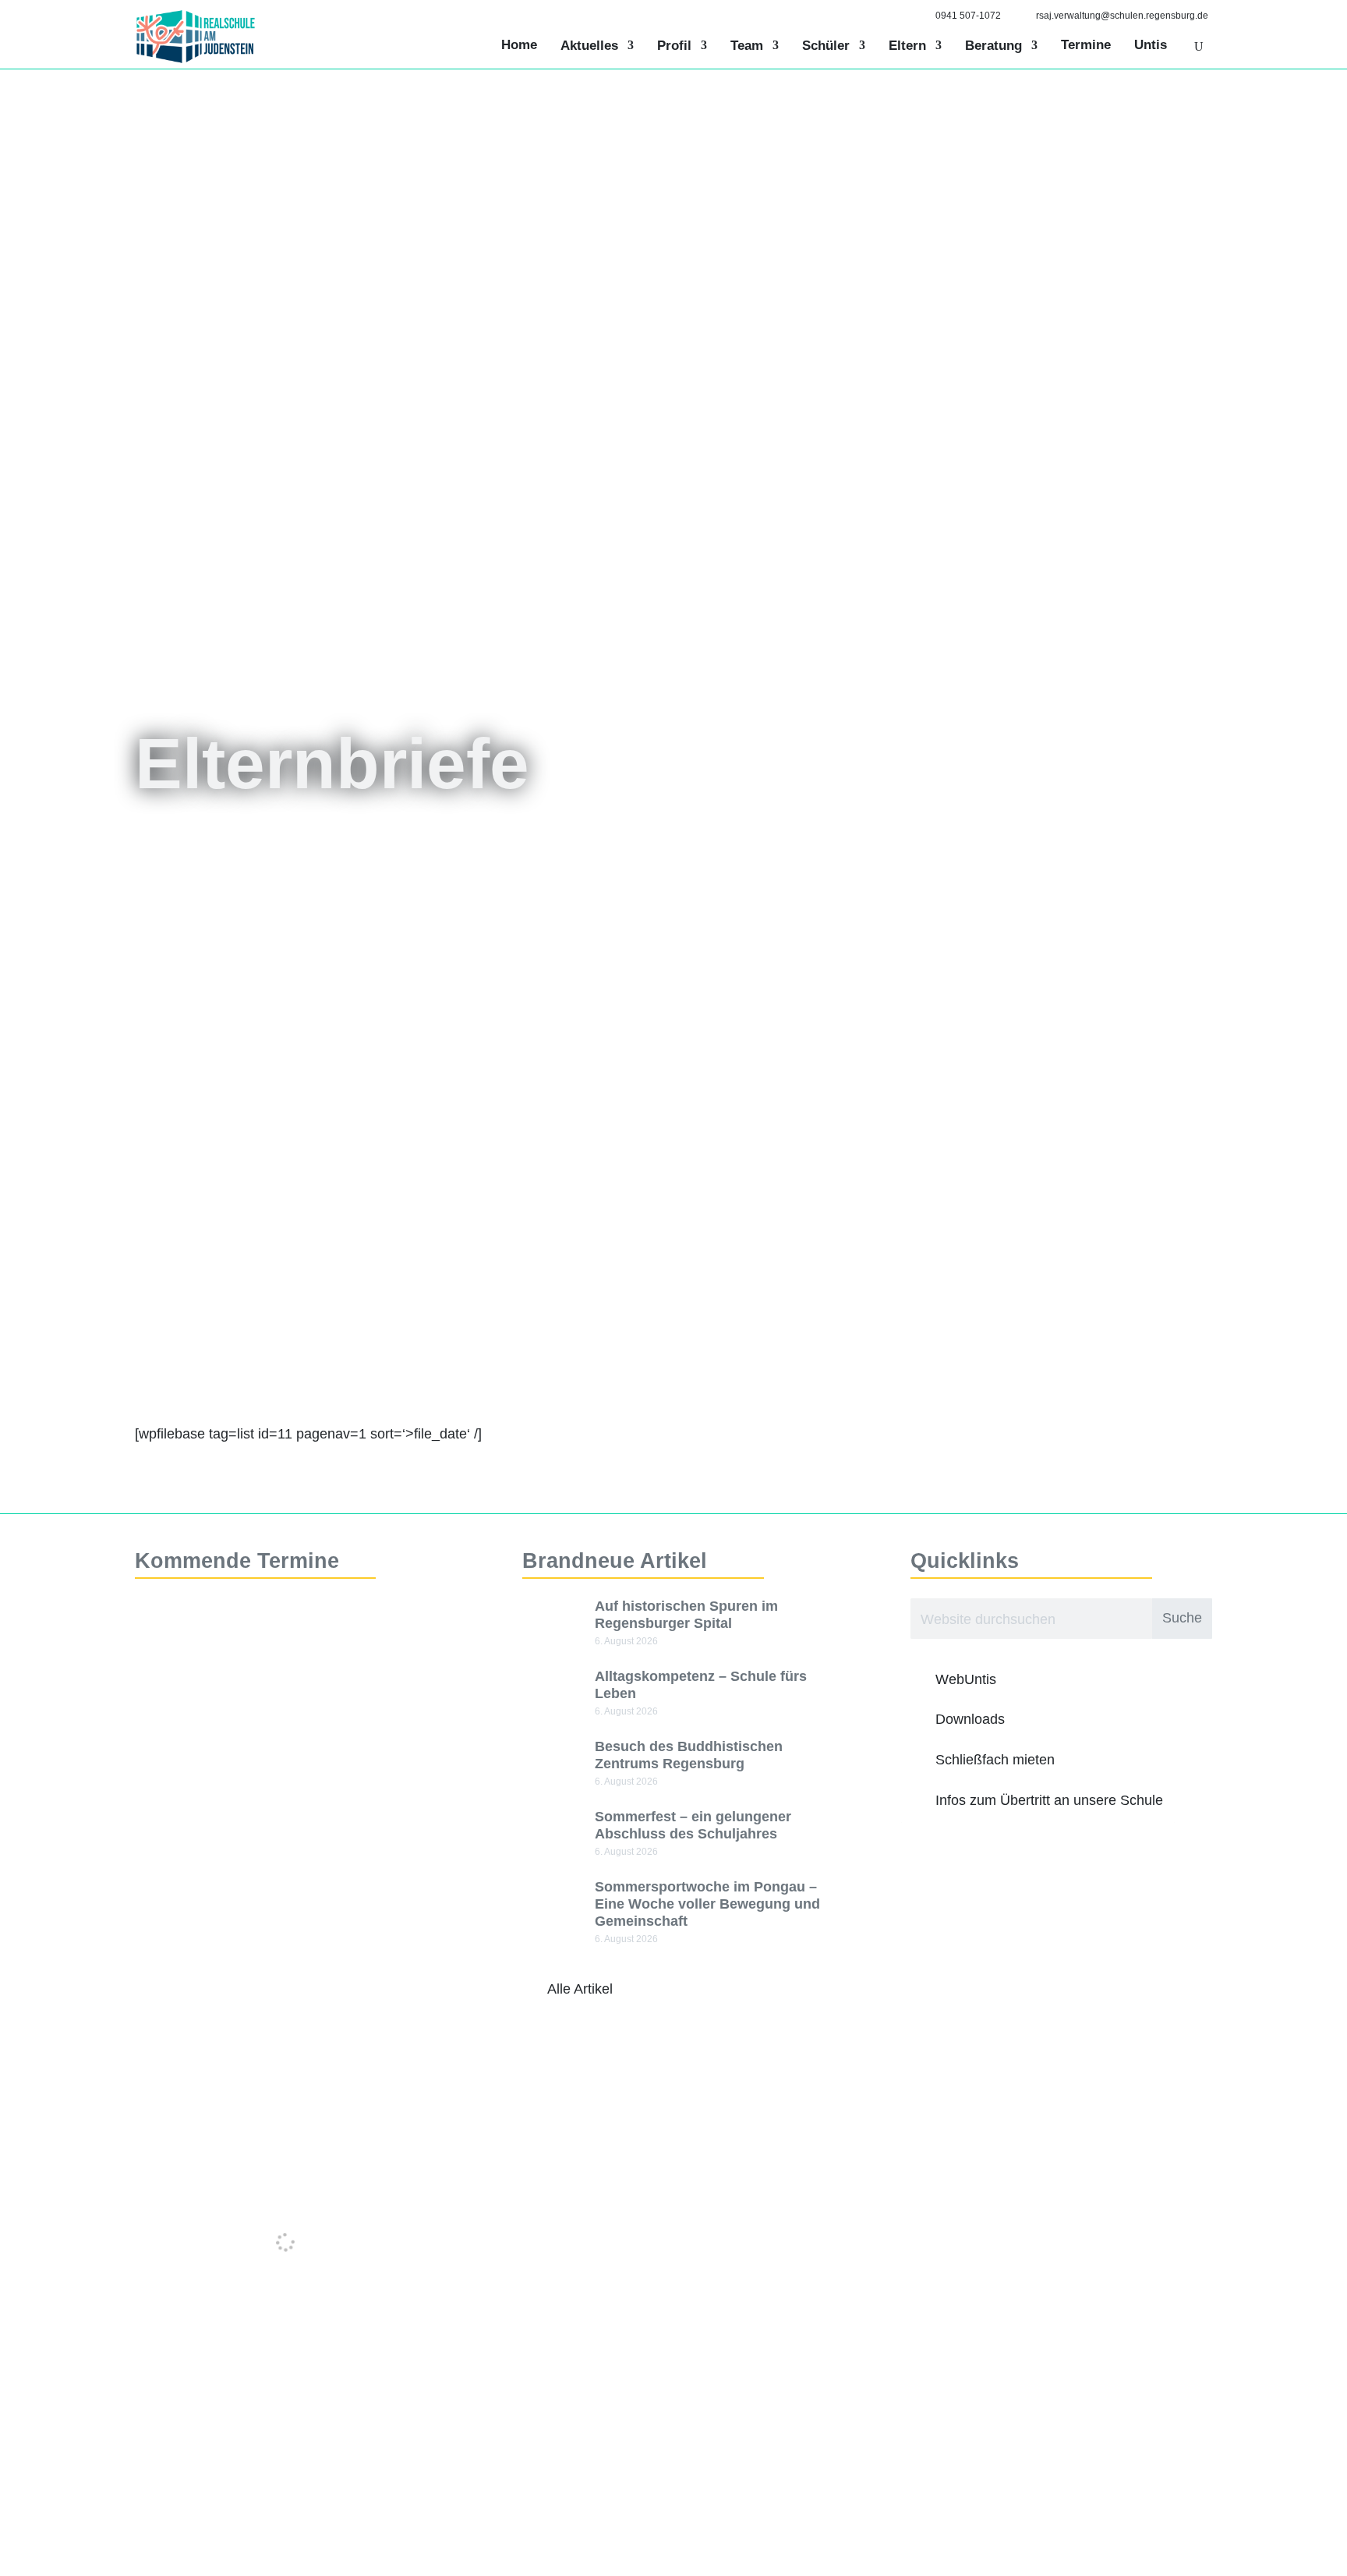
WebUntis (966, 1679)
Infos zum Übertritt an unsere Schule (1049, 1800)
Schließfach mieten (995, 1760)
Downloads (970, 1719)
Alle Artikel (580, 1989)
